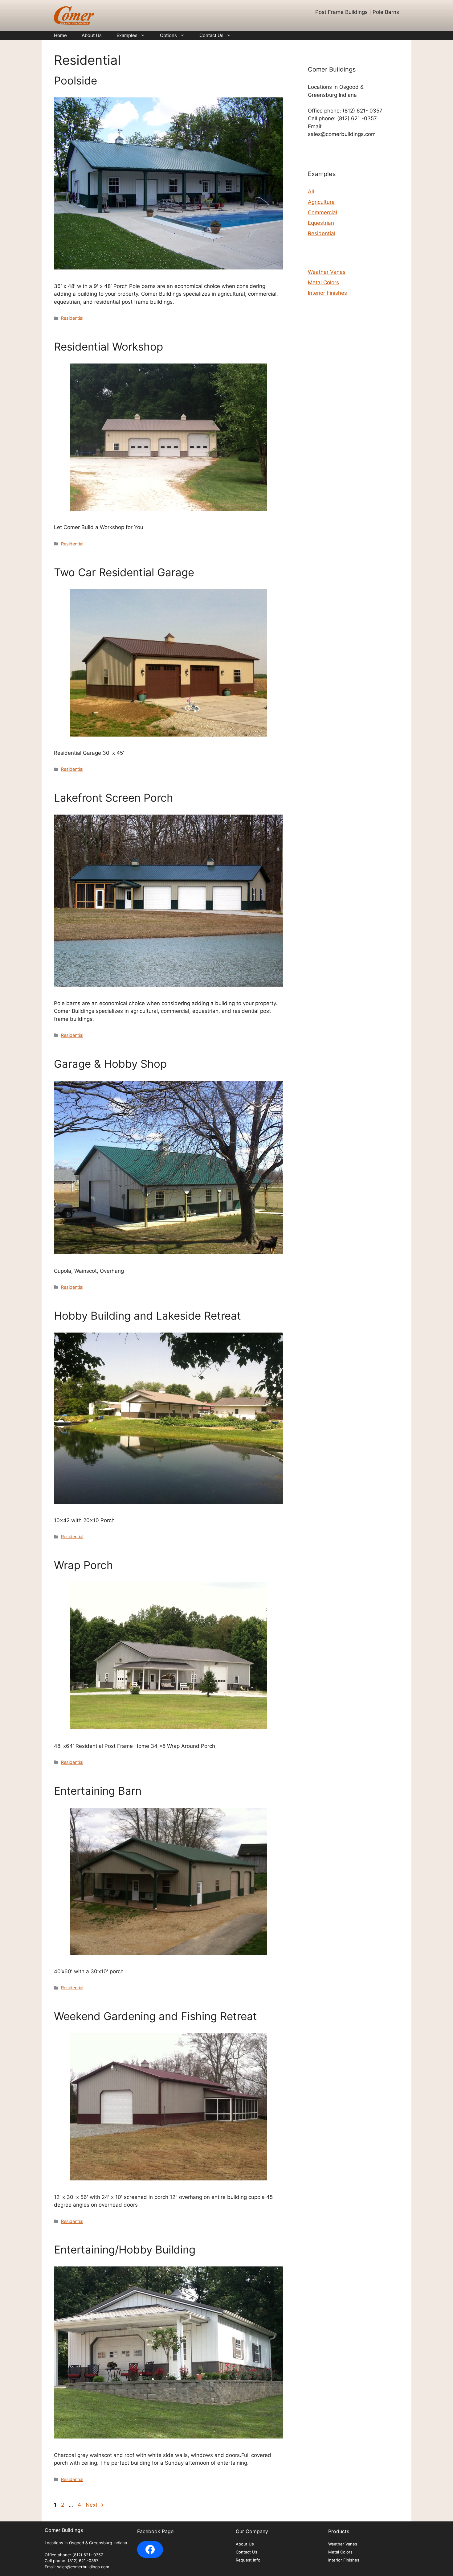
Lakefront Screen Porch (114, 798)
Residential (72, 318)
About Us (92, 35)
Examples (127, 35)
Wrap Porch (84, 1565)
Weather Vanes (327, 272)
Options (168, 35)
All (311, 191)
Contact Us (211, 35)
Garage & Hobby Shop (110, 1064)
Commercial (322, 212)
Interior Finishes (327, 293)
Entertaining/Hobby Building (125, 2249)
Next (95, 2505)
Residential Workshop (108, 347)
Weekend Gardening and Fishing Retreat (155, 2016)
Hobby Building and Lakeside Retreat (147, 1316)
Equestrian (321, 223)
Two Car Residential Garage (124, 572)
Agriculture (321, 202)
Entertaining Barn (98, 1791)
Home (60, 35)
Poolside (75, 80)
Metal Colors (323, 282)
